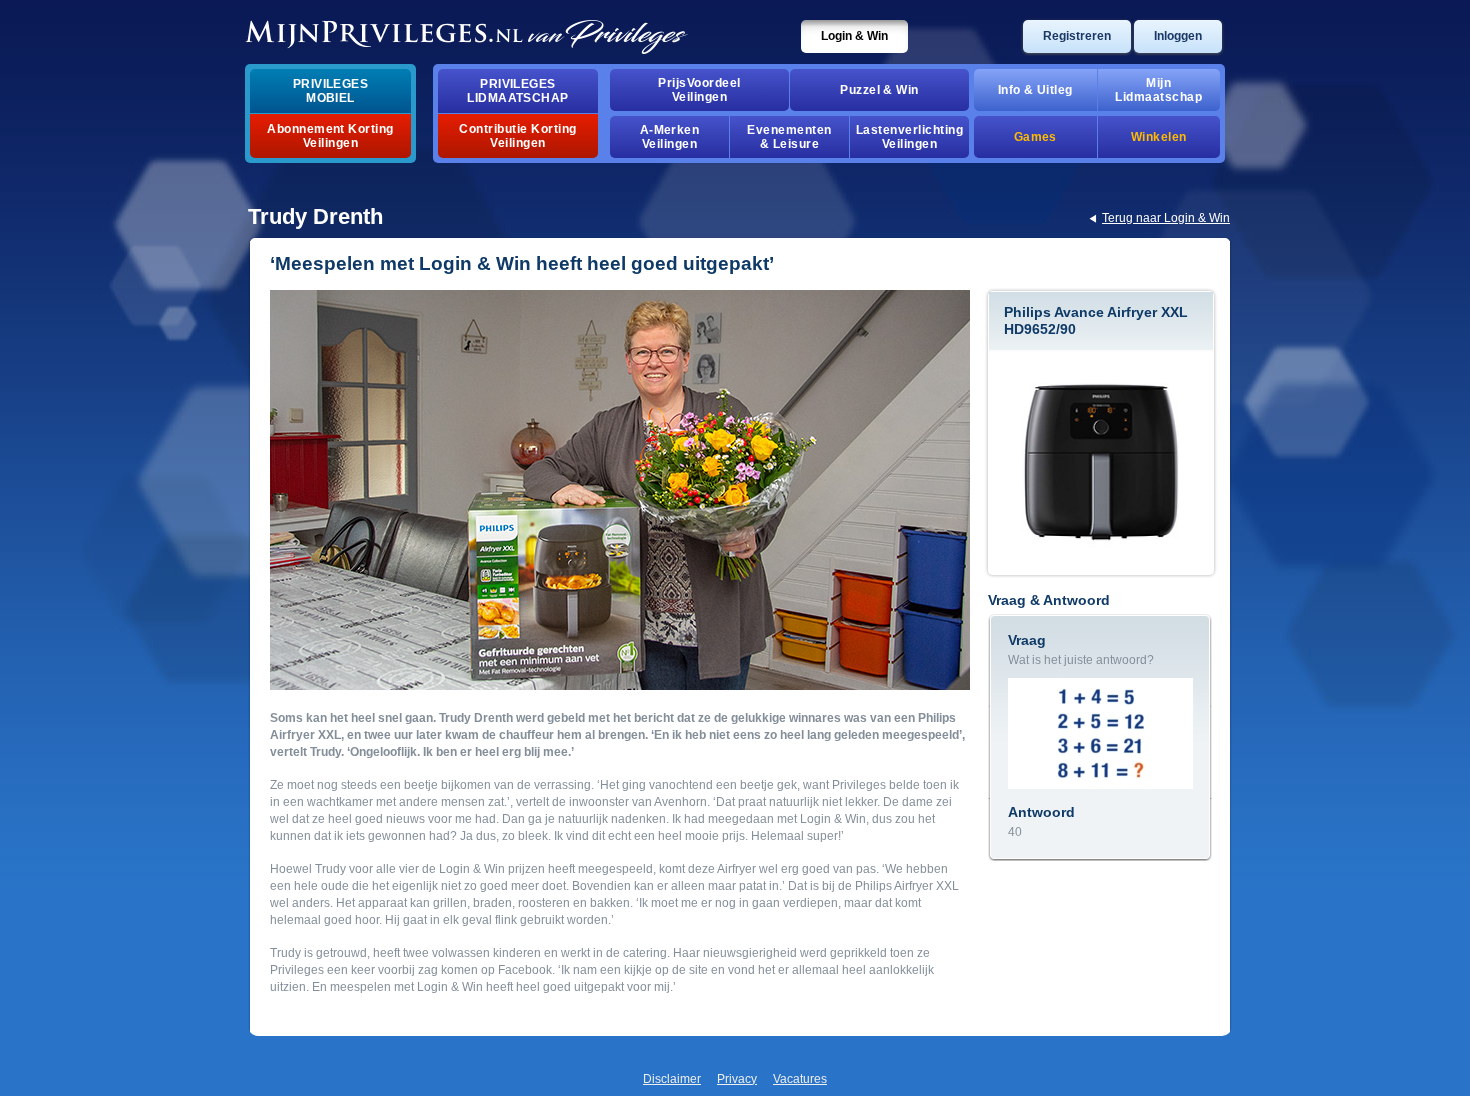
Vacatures (800, 1079)
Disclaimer (672, 1079)
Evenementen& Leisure (789, 137)
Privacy (737, 1079)
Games (1035, 137)
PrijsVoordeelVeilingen (699, 90)
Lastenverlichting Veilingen (909, 137)
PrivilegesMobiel (331, 91)
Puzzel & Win (879, 90)
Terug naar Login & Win (1166, 218)
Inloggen (1178, 36)
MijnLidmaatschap (1158, 90)
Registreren (1077, 36)
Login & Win (854, 36)
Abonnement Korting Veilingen (330, 136)
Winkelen (1159, 137)
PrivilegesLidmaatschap (518, 91)
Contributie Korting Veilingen (517, 136)
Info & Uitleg (1035, 90)
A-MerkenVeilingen (670, 137)
